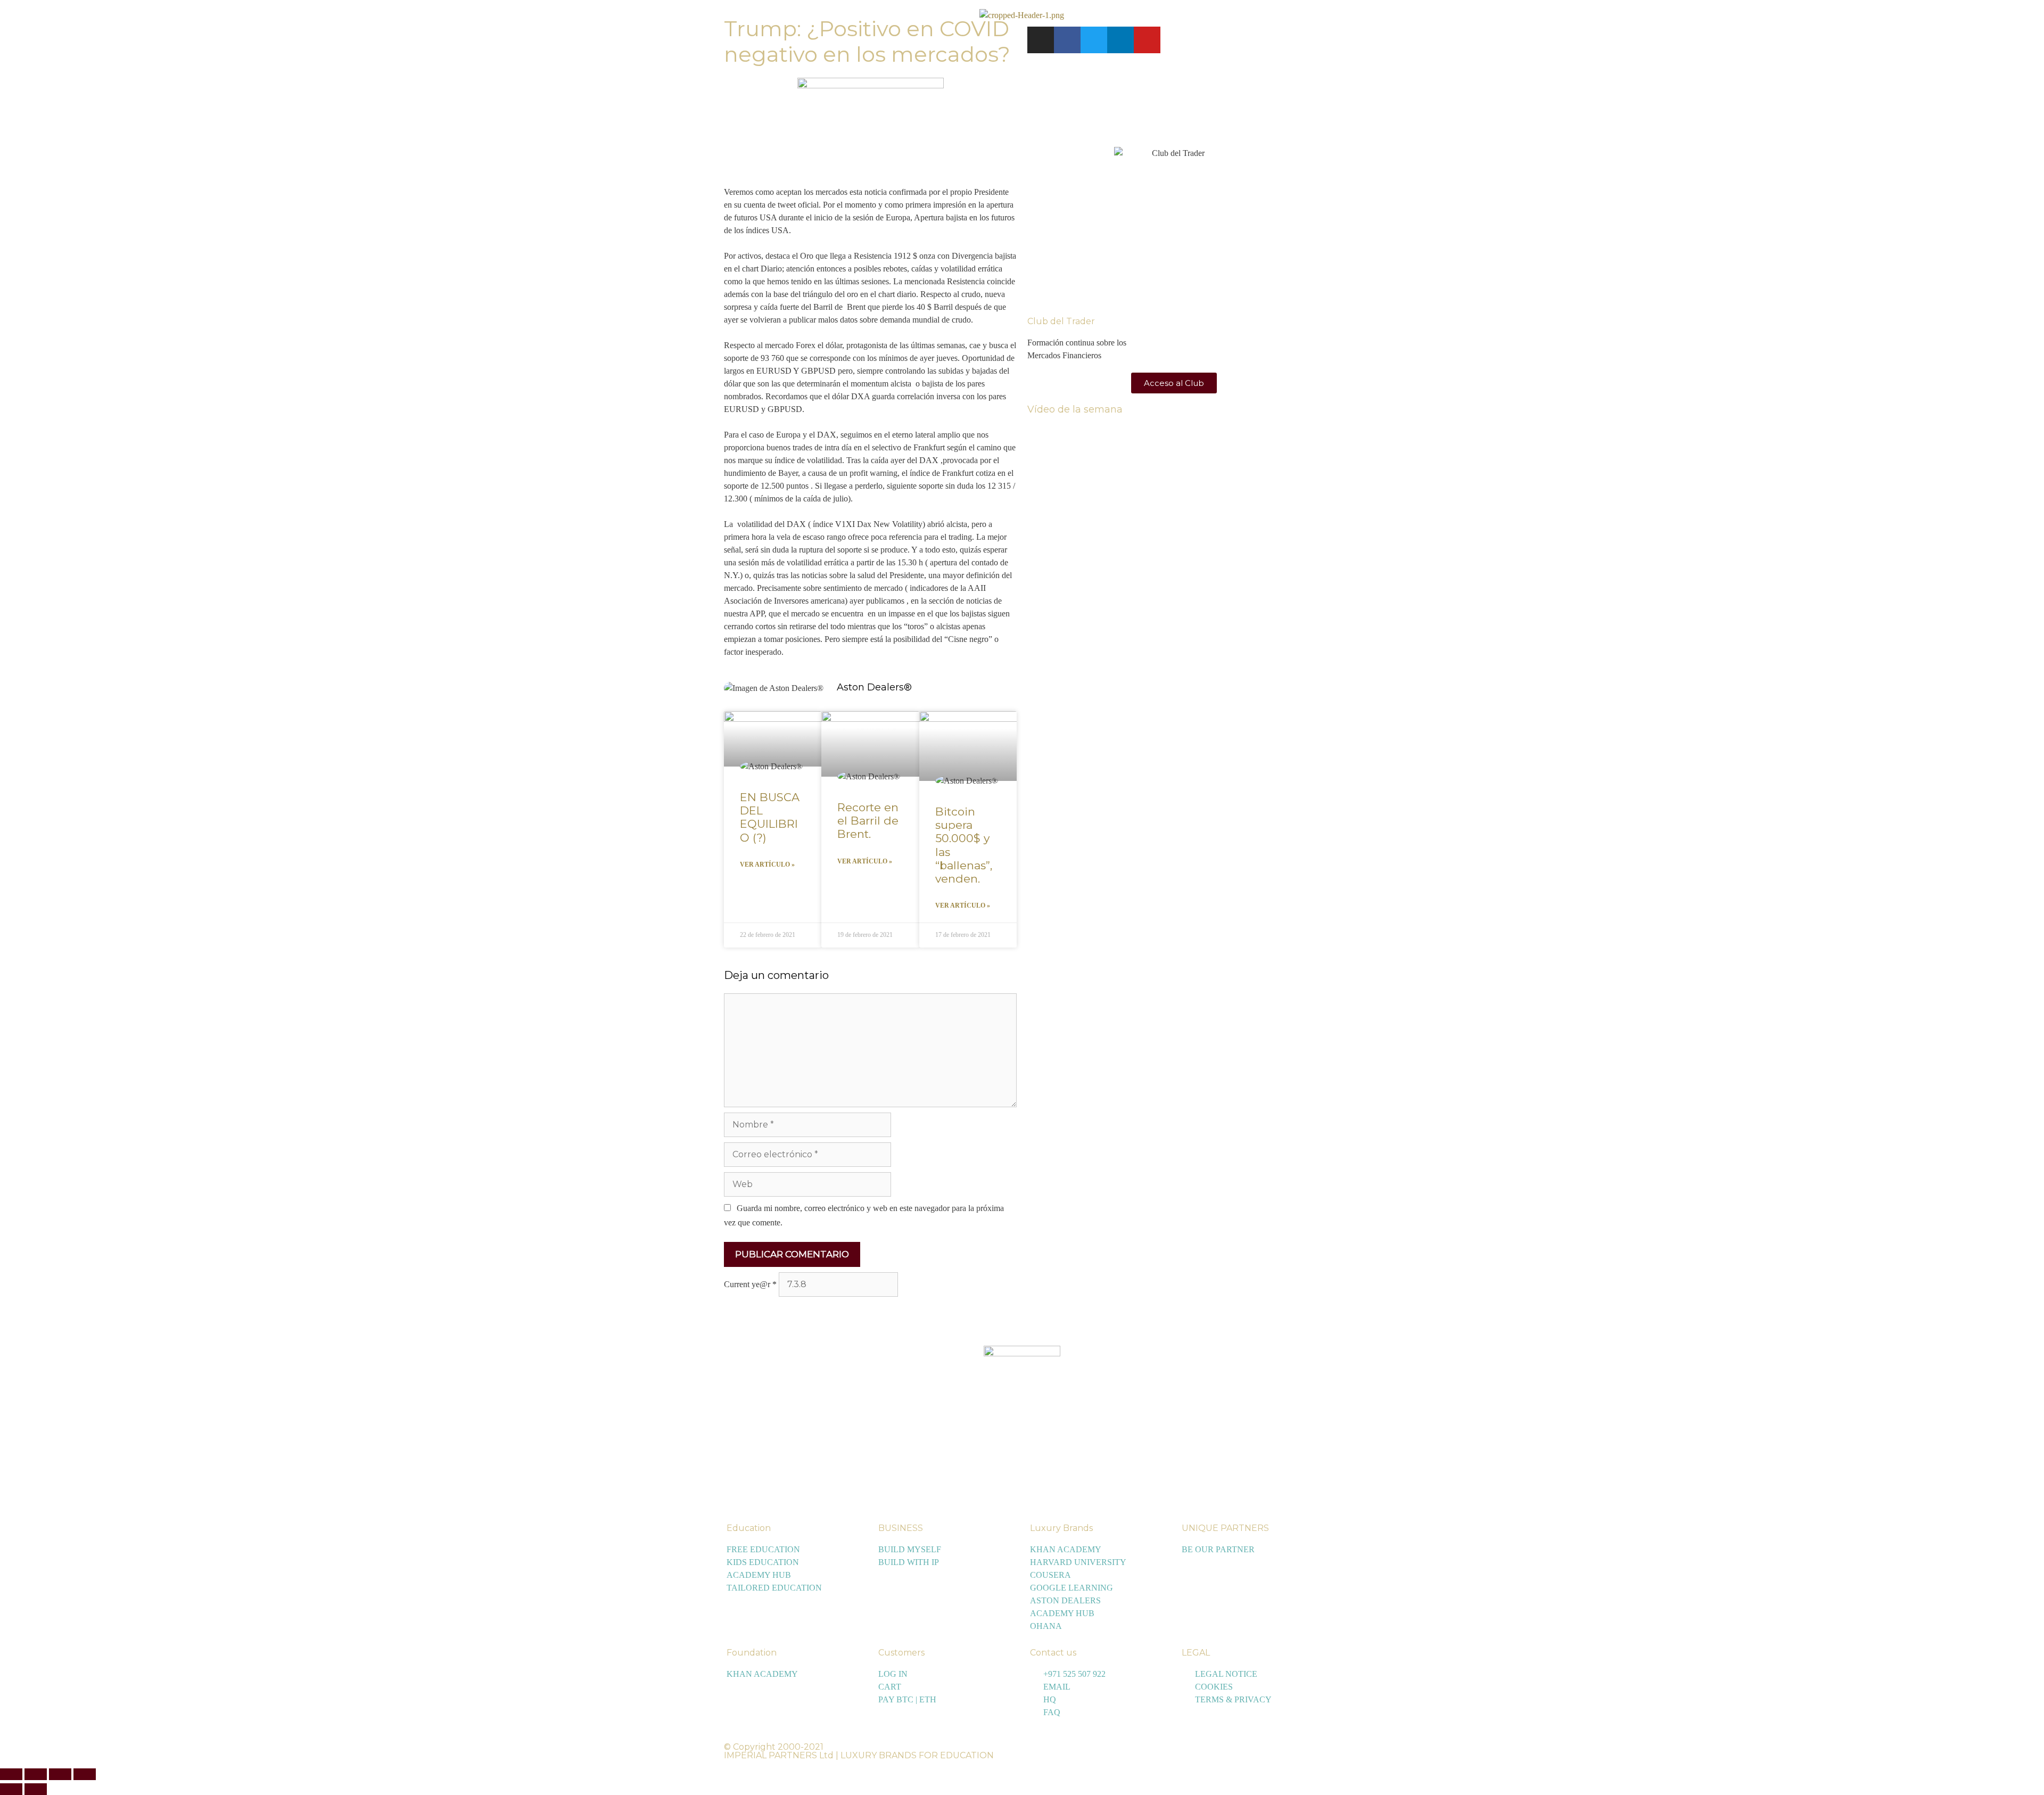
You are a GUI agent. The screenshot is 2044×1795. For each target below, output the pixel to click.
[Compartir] (60, 1774)
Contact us (1053, 1653)
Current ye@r (750, 1284)
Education (749, 1528)
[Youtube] (1147, 40)
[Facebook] (1067, 40)
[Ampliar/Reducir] (11, 1774)
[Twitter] (1094, 40)
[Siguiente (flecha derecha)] (36, 1789)
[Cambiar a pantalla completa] (36, 1774)
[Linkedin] (1120, 40)
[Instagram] (1041, 40)
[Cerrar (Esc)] (85, 1774)
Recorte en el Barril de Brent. (868, 821)
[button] (14, 15)
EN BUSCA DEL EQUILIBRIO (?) (770, 817)
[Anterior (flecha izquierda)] (11, 1789)
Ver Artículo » (767, 864)
